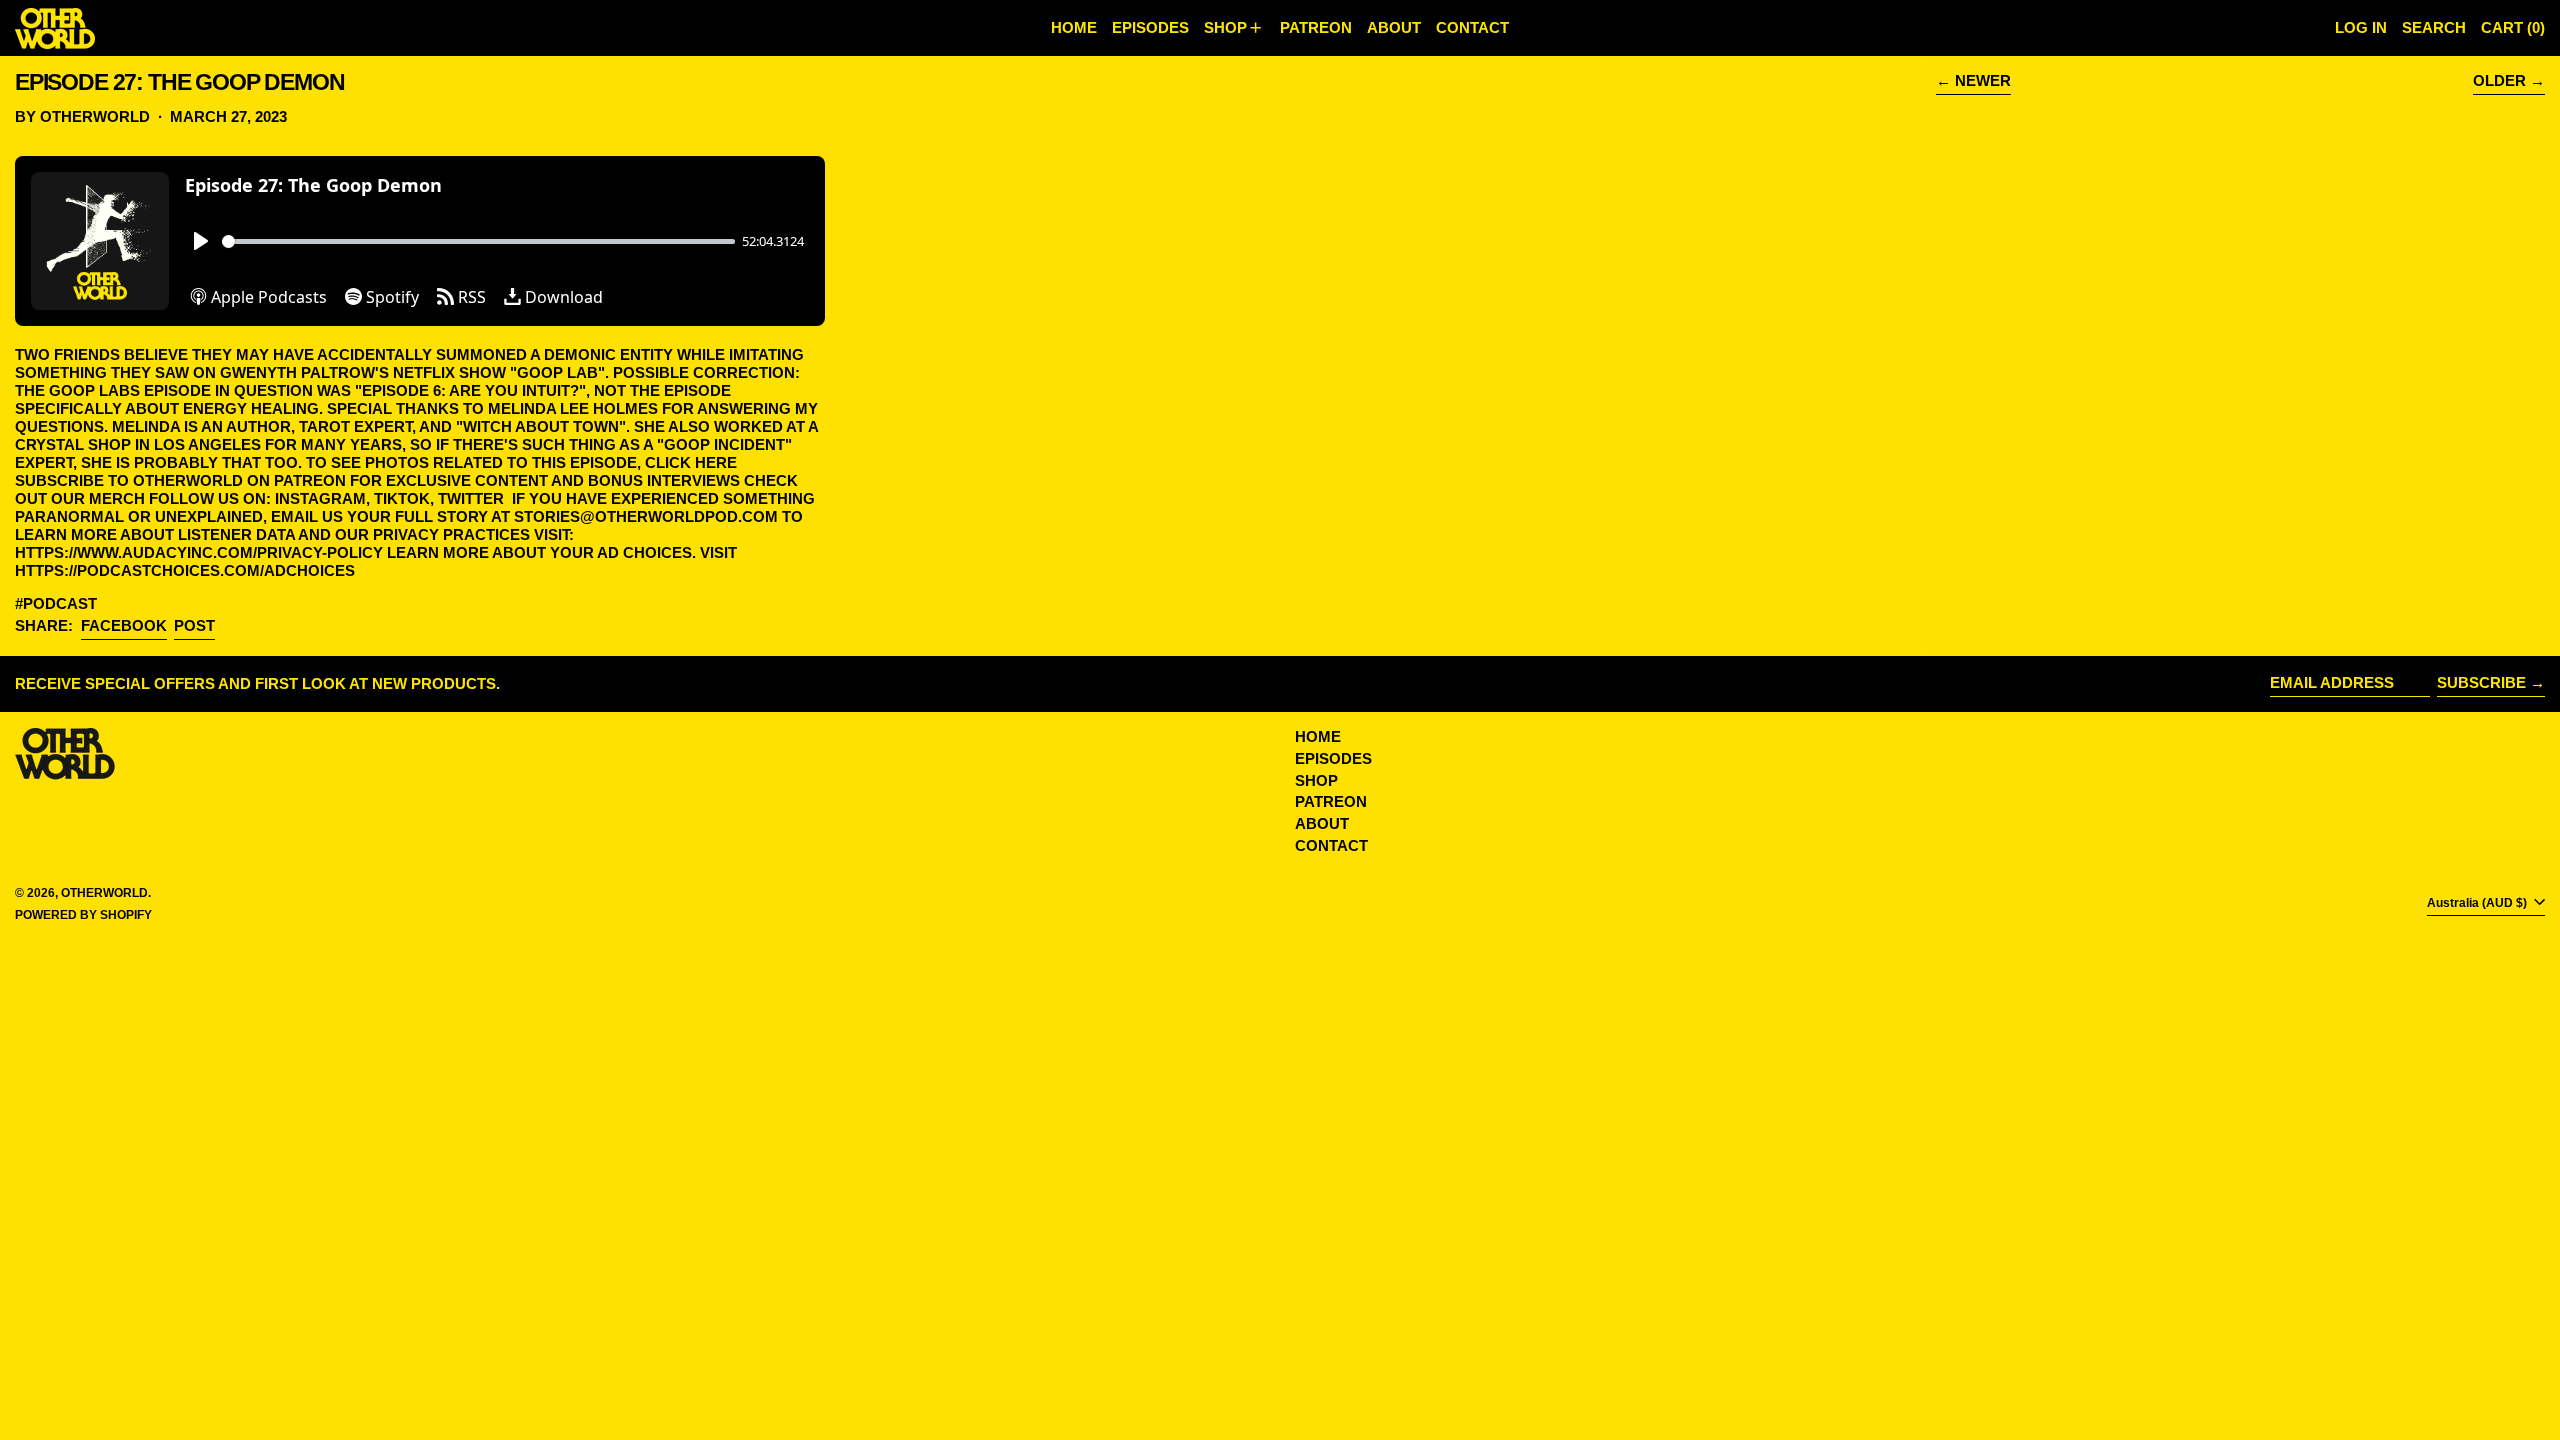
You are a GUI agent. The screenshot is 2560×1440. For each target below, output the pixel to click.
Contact (1331, 845)
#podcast (56, 603)
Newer (1983, 80)
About (1322, 823)
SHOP (1316, 780)
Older (2499, 80)
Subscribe (2481, 682)
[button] (2434, 28)
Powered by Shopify (83, 915)
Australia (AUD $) (2478, 903)
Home (1318, 736)
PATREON (1331, 801)
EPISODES (1333, 758)
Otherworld (104, 893)
